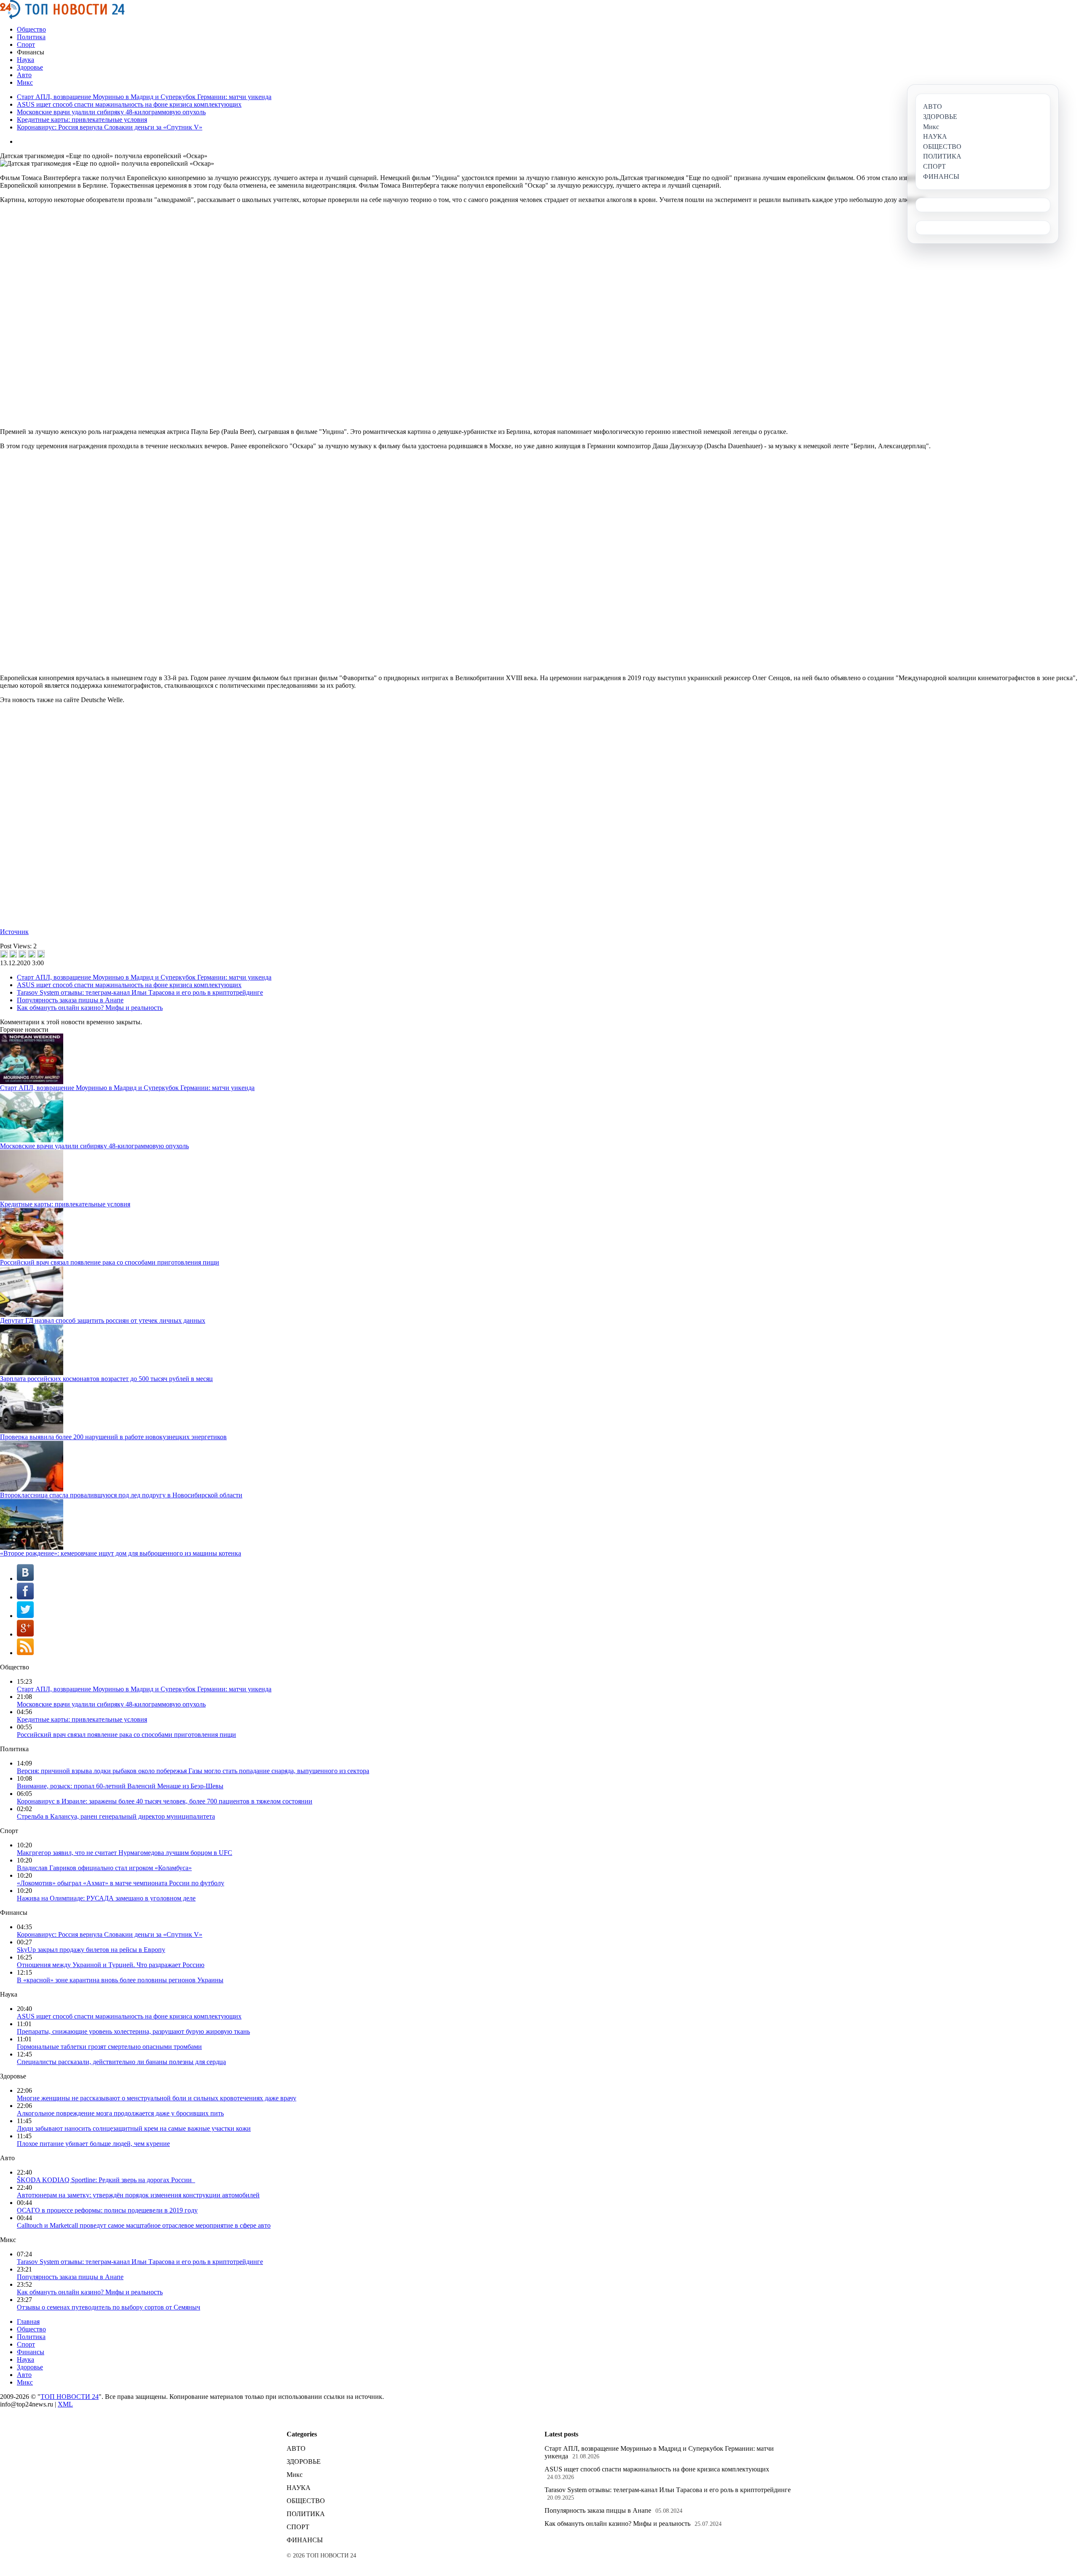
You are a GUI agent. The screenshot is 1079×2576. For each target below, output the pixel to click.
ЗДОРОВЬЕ (304, 2462)
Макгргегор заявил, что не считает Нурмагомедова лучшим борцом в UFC (125, 1853)
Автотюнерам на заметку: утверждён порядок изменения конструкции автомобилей (138, 2195)
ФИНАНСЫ (305, 2540)
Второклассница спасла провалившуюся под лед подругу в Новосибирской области (121, 1495)
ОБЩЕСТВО (306, 2501)
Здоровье (30, 67)
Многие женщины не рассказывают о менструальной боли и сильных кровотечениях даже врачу (157, 2098)
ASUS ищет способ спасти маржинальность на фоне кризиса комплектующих (129, 104)
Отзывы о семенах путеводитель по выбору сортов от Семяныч (109, 2307)
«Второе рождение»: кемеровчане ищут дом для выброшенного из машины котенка (121, 1553)
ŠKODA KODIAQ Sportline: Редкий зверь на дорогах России (106, 2180)
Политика (31, 37)
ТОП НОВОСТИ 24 (70, 2397)
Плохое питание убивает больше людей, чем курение (93, 2144)
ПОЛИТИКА (306, 2514)
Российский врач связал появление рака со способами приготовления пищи (110, 1262)
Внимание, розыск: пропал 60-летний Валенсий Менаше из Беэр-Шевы (120, 1786)
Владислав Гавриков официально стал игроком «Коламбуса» (104, 1868)
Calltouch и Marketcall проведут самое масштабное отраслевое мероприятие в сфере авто (144, 2225)
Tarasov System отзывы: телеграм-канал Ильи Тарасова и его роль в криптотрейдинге (140, 992)
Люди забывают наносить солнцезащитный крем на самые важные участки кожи (134, 2128)
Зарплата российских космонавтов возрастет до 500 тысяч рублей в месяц (106, 1379)
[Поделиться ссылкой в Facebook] (13, 954)
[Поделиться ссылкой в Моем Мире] (32, 954)
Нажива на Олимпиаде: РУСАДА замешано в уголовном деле (106, 1898)
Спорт (26, 44)
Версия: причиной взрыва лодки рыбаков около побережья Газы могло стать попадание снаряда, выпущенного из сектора (193, 1771)
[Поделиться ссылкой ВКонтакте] (4, 954)
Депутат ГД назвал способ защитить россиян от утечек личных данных (103, 1320)
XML (65, 2404)
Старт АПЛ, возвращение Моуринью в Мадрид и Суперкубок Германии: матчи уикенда (144, 97)
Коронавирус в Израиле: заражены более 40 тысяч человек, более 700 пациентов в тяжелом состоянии (165, 1801)
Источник (14, 932)
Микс (25, 82)
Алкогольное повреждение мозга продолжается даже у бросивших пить (120, 2113)
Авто (24, 75)
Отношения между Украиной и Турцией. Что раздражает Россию (111, 1965)
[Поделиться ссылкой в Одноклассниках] (41, 954)
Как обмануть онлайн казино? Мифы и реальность (90, 1008)
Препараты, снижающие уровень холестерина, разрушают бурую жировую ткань (133, 2031)
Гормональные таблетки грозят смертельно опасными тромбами (109, 2047)
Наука (25, 60)
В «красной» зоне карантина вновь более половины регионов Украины (120, 1980)
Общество (31, 29)
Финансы (31, 2352)
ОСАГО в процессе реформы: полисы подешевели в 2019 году (107, 2210)
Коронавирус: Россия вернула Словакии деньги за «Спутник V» (110, 127)
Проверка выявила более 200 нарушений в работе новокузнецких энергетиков (113, 1437)
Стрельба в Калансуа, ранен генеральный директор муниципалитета (116, 1816)
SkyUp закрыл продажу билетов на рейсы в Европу (91, 1950)
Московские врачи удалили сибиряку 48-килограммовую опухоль (111, 112)
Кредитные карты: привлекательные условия (82, 120)
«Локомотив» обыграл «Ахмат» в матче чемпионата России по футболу (121, 1883)
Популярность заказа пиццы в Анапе (70, 1000)
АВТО (296, 2448)
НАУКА (299, 2488)
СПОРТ (298, 2527)
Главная (28, 2322)
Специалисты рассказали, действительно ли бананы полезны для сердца (121, 2062)
